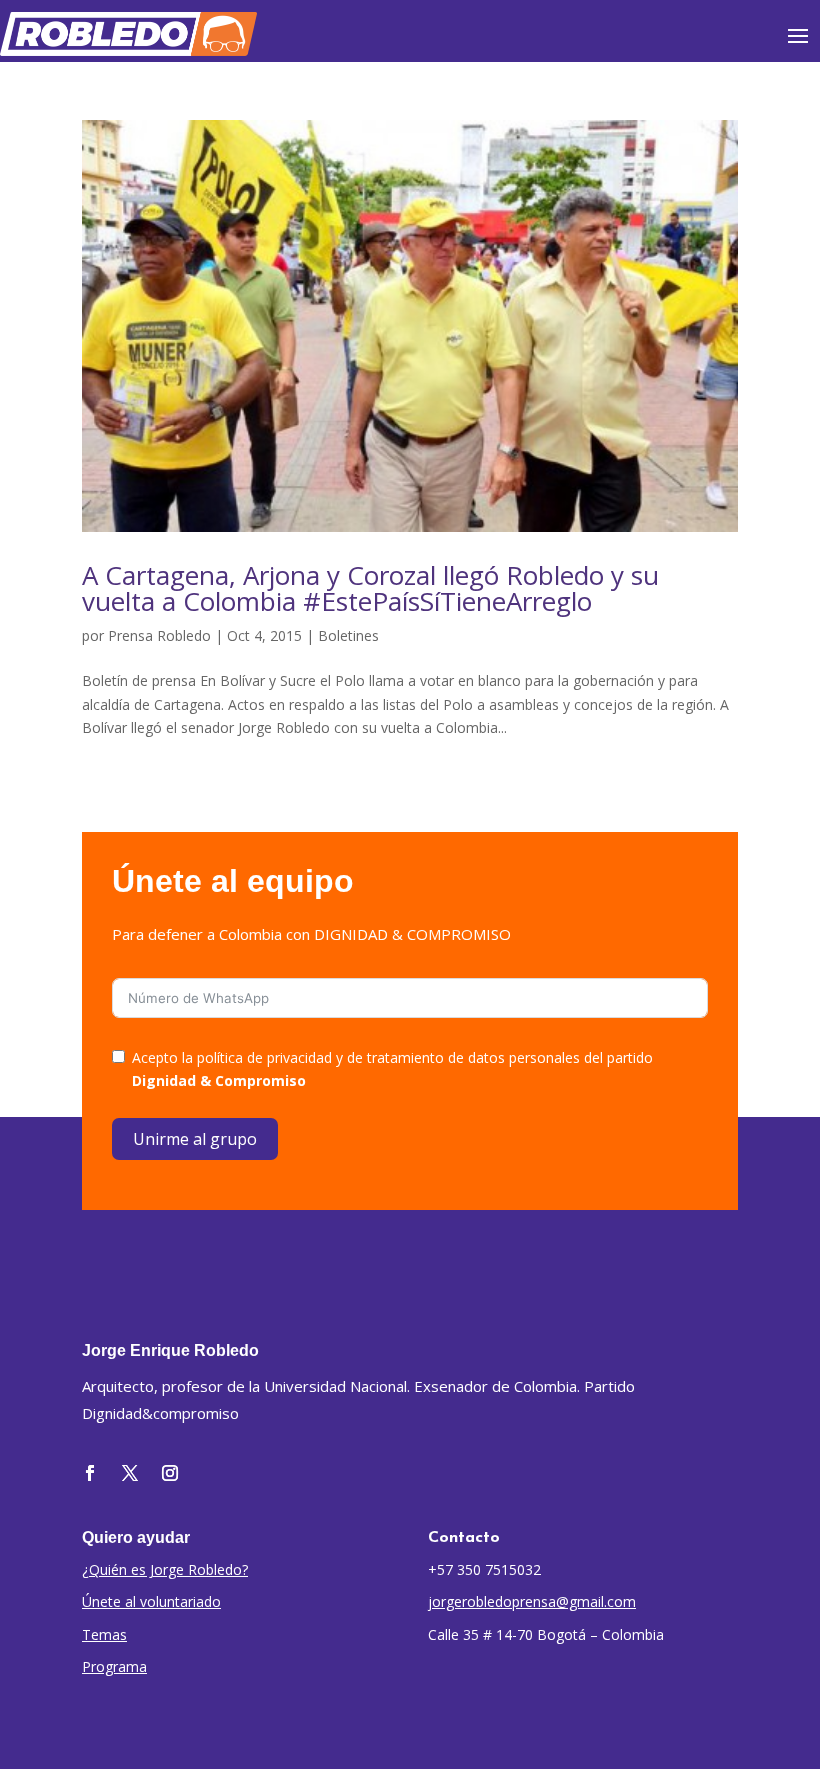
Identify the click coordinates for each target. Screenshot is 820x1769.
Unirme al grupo (195, 1139)
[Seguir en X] (130, 1473)
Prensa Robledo (159, 635)
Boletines (348, 635)
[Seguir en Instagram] (170, 1473)
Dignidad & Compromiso (219, 1080)
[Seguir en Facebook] (90, 1473)
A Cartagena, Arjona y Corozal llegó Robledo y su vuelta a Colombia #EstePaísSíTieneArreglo (370, 588)
